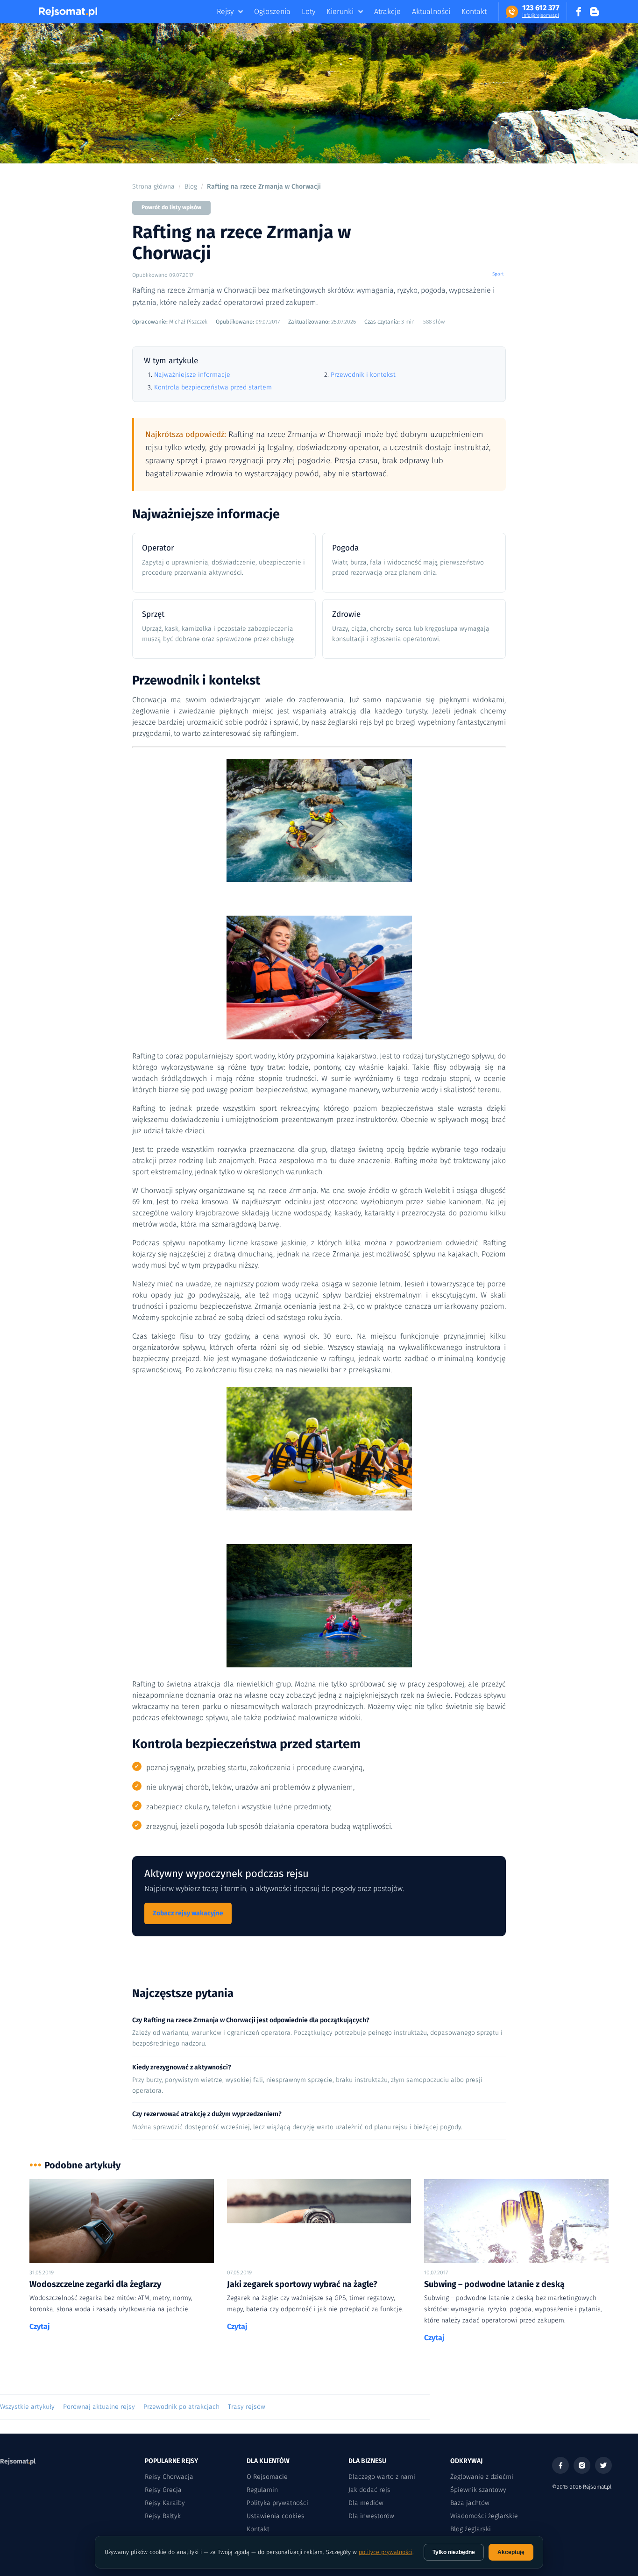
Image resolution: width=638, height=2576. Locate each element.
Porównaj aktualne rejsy (99, 2407)
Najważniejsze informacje (192, 375)
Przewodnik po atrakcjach (181, 2407)
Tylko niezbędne (454, 2552)
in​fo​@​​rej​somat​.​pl (541, 15)
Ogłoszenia (272, 11)
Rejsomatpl (18, 2461)
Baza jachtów (470, 2503)
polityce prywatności (386, 2552)
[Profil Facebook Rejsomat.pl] (579, 12)
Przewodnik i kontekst (363, 375)
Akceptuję (511, 2552)
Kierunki (340, 11)
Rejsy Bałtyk (163, 2516)
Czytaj (40, 2326)
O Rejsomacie (267, 2477)
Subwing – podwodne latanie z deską (494, 2284)
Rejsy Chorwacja (169, 2477)
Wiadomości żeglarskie (484, 2516)
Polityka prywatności (277, 2503)
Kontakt (474, 11)
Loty (308, 11)
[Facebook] (560, 2465)
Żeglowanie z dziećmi (482, 2477)
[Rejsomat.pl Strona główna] (68, 12)
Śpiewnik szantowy (478, 2490)
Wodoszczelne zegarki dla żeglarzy (95, 2284)
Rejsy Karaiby (165, 2503)
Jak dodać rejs (369, 2490)
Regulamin (262, 2490)
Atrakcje (387, 11)
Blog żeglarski (471, 2529)
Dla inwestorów (371, 2516)
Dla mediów (366, 2503)
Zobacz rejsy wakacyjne (188, 1913)
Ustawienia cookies (276, 2516)
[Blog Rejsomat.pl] (595, 12)
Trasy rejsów (247, 2407)
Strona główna (153, 187)
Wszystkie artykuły (27, 2407)
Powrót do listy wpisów (171, 207)
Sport (498, 274)
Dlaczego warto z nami (382, 2477)
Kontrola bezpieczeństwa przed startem (213, 387)
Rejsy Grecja (163, 2490)
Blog (191, 187)
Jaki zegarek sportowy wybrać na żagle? (302, 2284)
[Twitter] (603, 2465)
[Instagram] (582, 2465)
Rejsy (225, 11)
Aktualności (431, 11)
